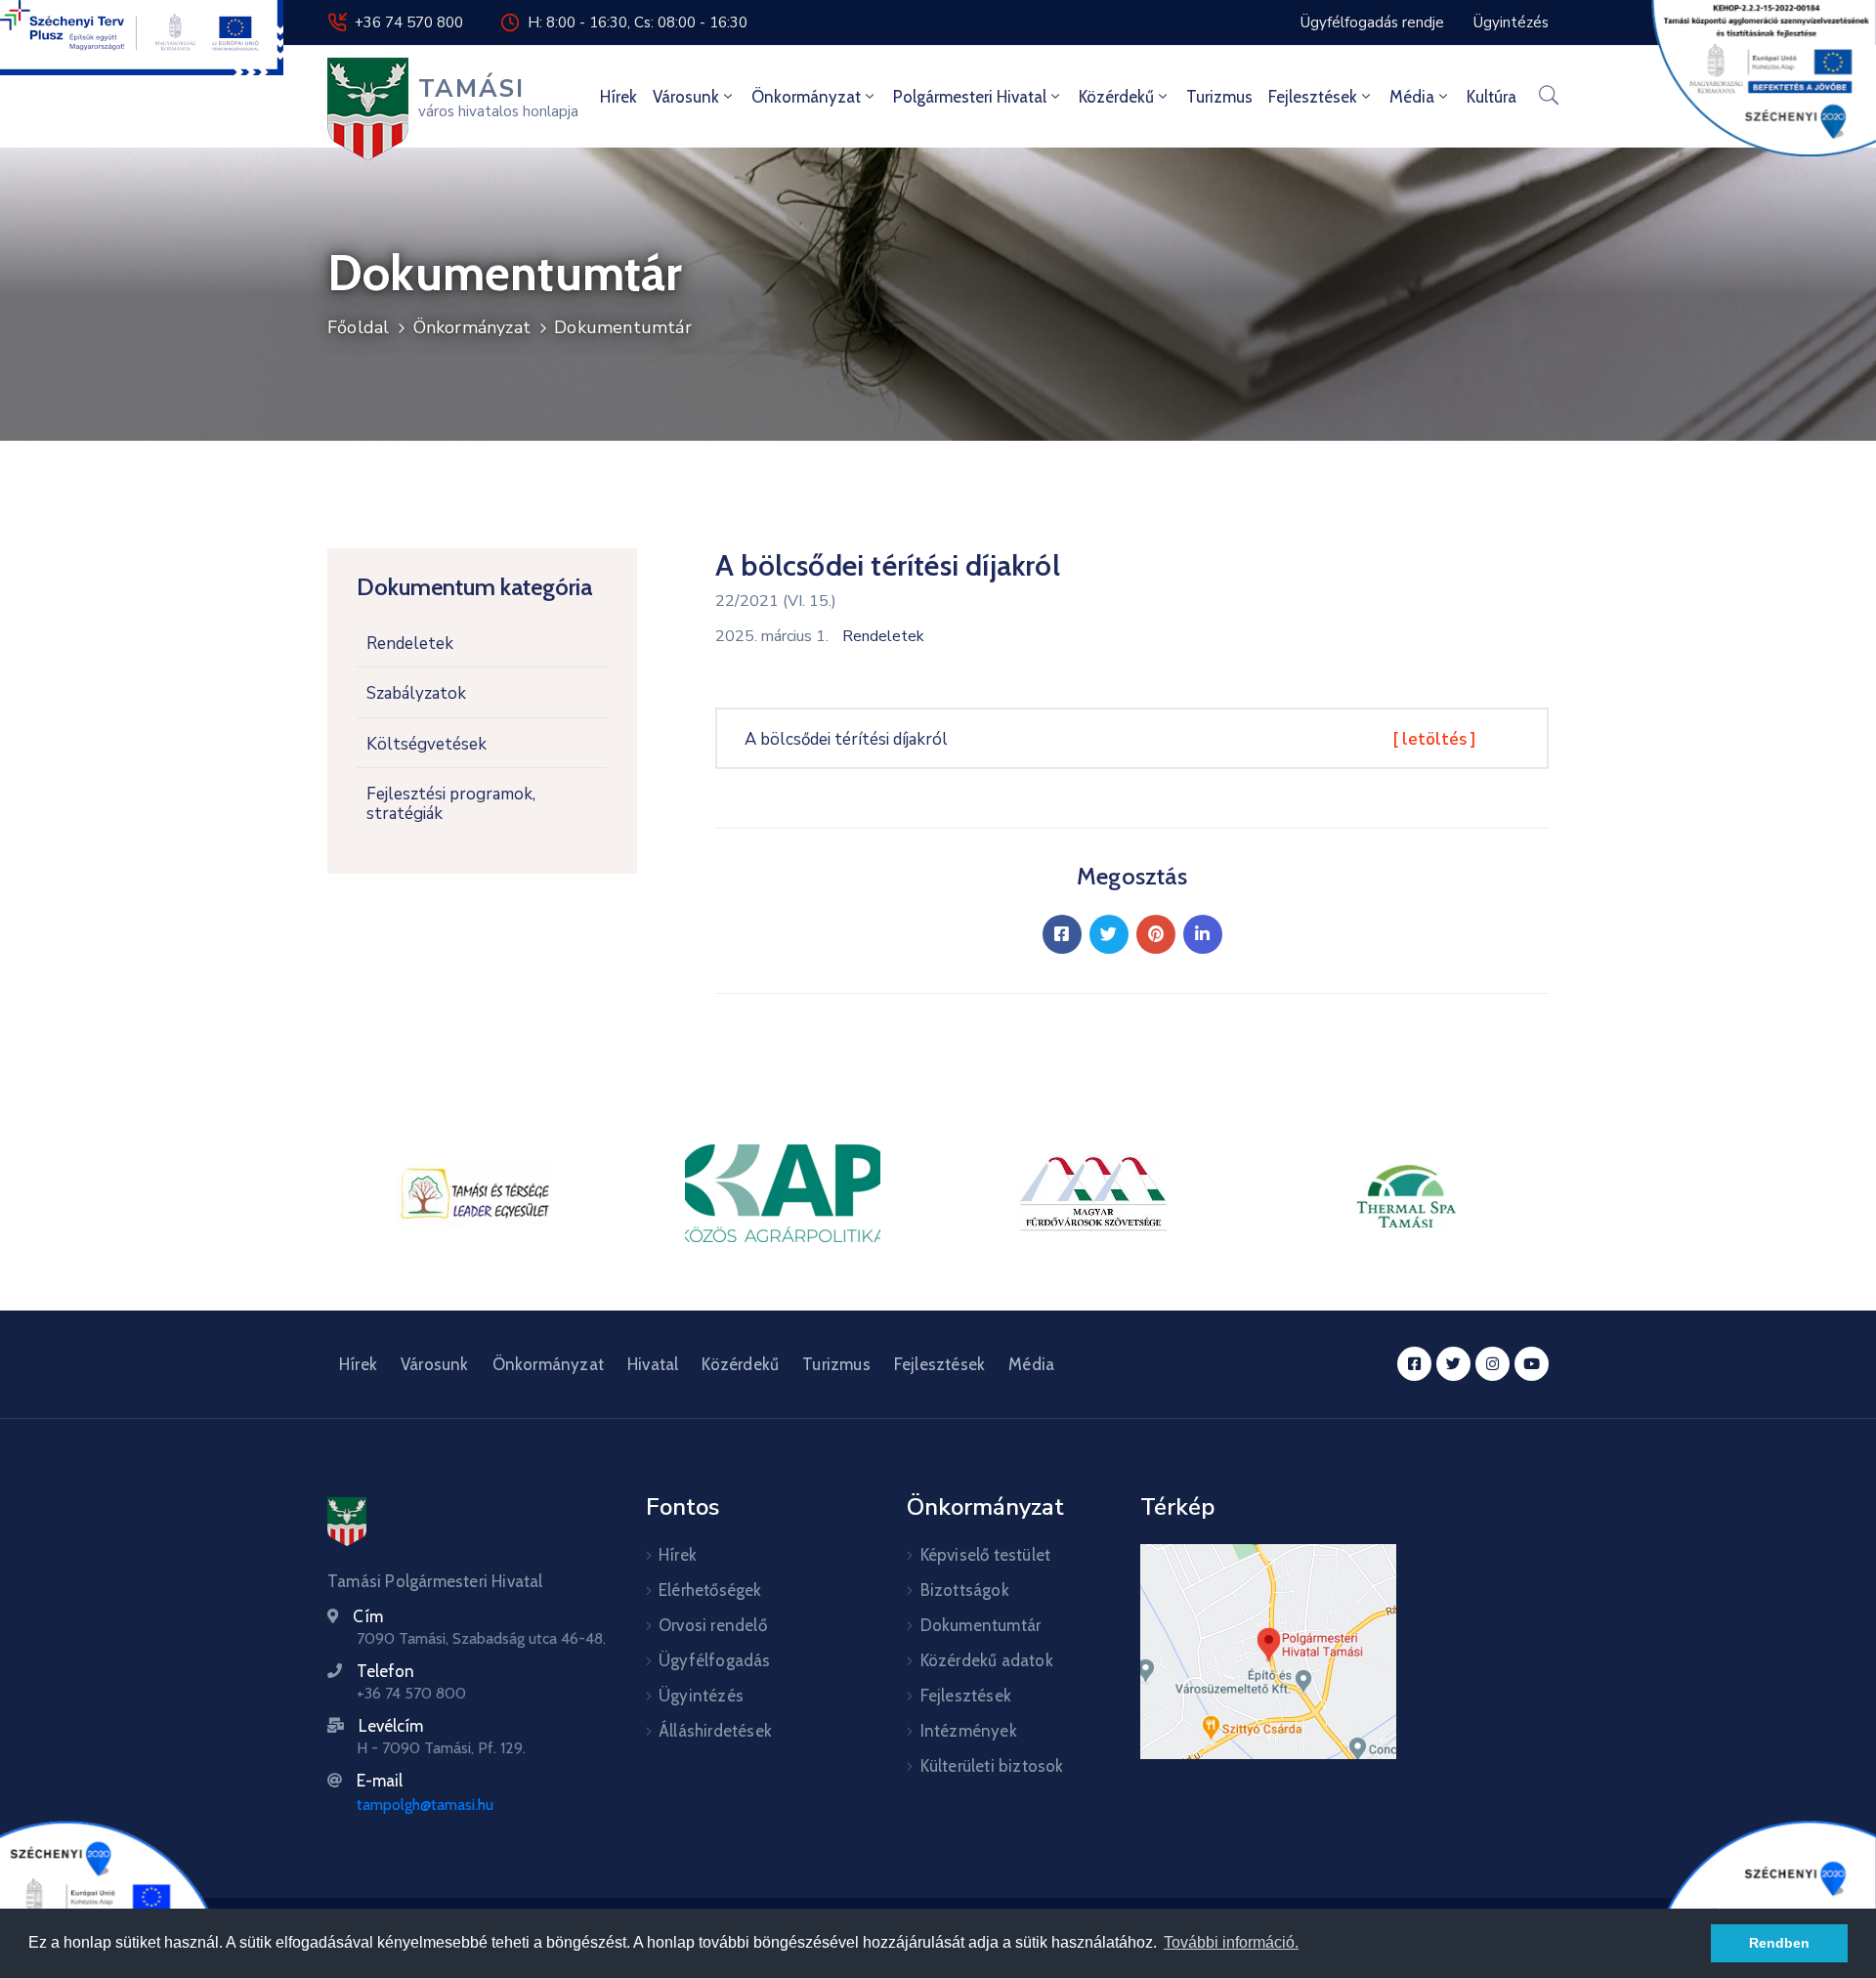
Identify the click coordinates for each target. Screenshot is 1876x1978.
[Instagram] (1492, 1364)
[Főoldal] (347, 1522)
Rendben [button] (1779, 1943)
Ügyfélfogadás (715, 1660)
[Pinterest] (1156, 934)
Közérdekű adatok (987, 1660)
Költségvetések (426, 744)
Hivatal (653, 1364)
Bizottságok (965, 1590)
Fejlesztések (1313, 97)
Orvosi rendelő (713, 1625)
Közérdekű (1116, 97)
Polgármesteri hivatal (970, 97)
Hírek (618, 97)
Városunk (686, 97)
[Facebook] (1062, 934)
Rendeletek (410, 644)
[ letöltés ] (1434, 739)
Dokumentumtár (623, 327)
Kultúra (1492, 97)
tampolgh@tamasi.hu (425, 1805)
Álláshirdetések (715, 1731)
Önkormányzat (806, 97)
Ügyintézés (701, 1696)
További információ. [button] (1231, 1942)
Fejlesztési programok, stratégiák (451, 804)
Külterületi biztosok (992, 1766)
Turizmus (1219, 97)
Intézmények (969, 1731)
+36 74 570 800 (409, 22)
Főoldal (358, 327)
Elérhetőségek (710, 1590)
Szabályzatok (416, 693)
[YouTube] (1532, 1364)
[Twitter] (1109, 934)
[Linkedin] (1203, 934)
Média (1412, 97)
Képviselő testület (986, 1555)
